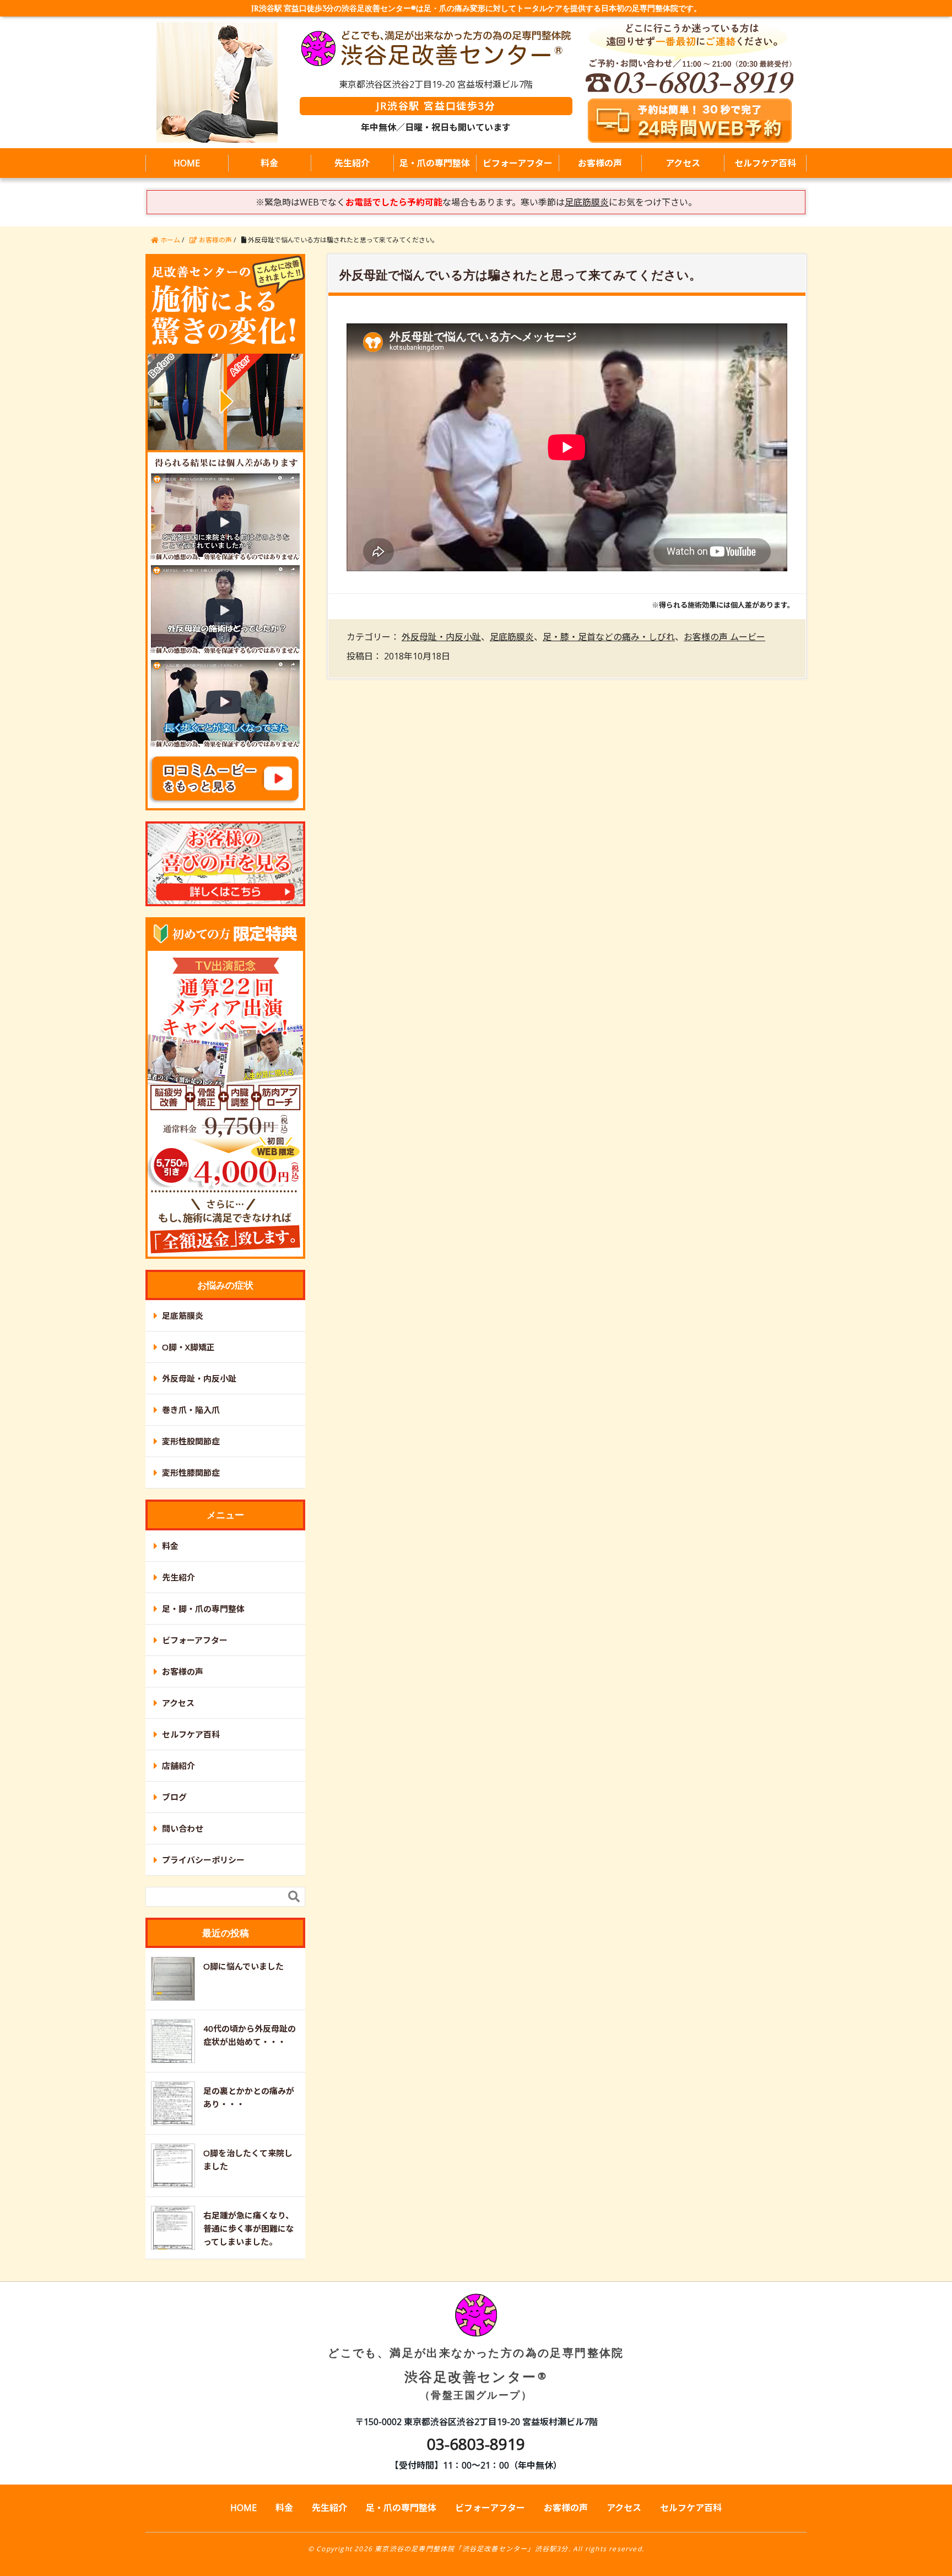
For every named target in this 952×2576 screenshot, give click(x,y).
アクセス (683, 163)
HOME (187, 163)
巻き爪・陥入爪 (191, 1410)
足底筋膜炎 (512, 637)
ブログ (174, 1797)
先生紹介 (352, 163)
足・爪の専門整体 (435, 163)
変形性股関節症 (191, 1441)
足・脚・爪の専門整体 (203, 1609)
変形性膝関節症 (191, 1473)
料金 (269, 163)
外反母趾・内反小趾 (441, 637)
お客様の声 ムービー (724, 637)
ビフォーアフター (518, 163)
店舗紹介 (178, 1766)
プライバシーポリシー (203, 1860)
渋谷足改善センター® (476, 2373)
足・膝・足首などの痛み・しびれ (609, 637)
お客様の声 (600, 163)
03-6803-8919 (476, 2444)
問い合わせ (183, 1828)
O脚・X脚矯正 (188, 1347)
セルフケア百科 (765, 163)
